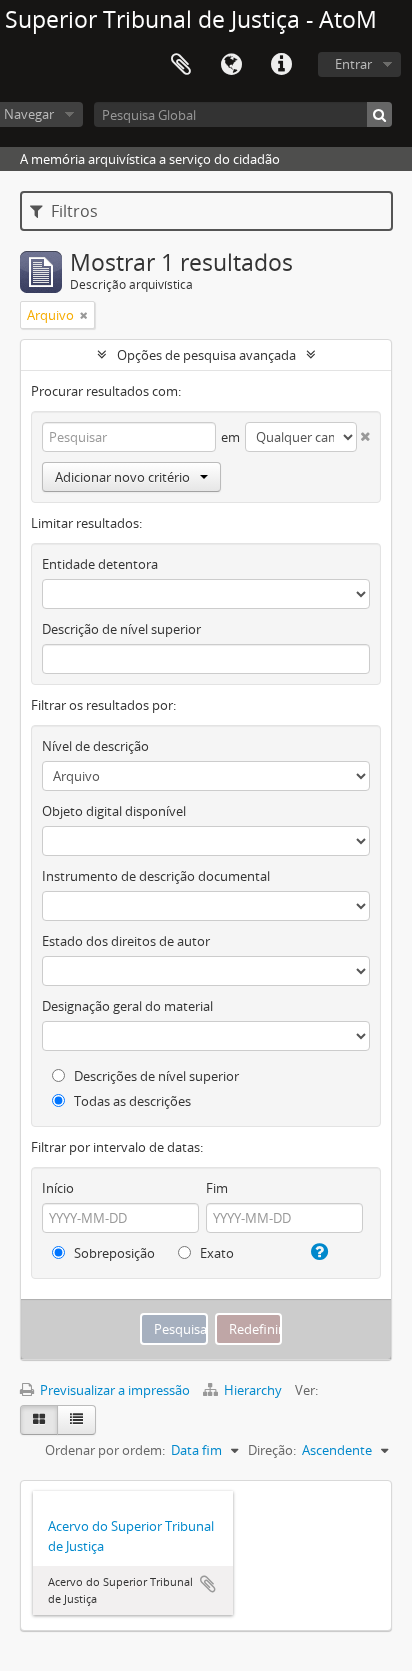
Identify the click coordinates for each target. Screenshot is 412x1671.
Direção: (272, 1450)
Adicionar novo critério (122, 477)
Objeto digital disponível (114, 811)
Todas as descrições (131, 1101)
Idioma (231, 65)
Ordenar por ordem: (105, 1450)
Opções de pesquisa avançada (206, 355)
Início (58, 1188)
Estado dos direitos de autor (126, 941)
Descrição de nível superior (121, 629)
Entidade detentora (100, 564)
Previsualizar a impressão (113, 1390)
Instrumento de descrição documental (156, 876)
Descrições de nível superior (155, 1076)
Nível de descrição (95, 746)
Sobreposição (113, 1253)
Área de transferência (181, 65)
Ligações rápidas (281, 65)
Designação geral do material (127, 1006)
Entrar (353, 64)
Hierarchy (253, 1390)
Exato (215, 1253)
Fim (217, 1188)
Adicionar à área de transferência (208, 1584)
